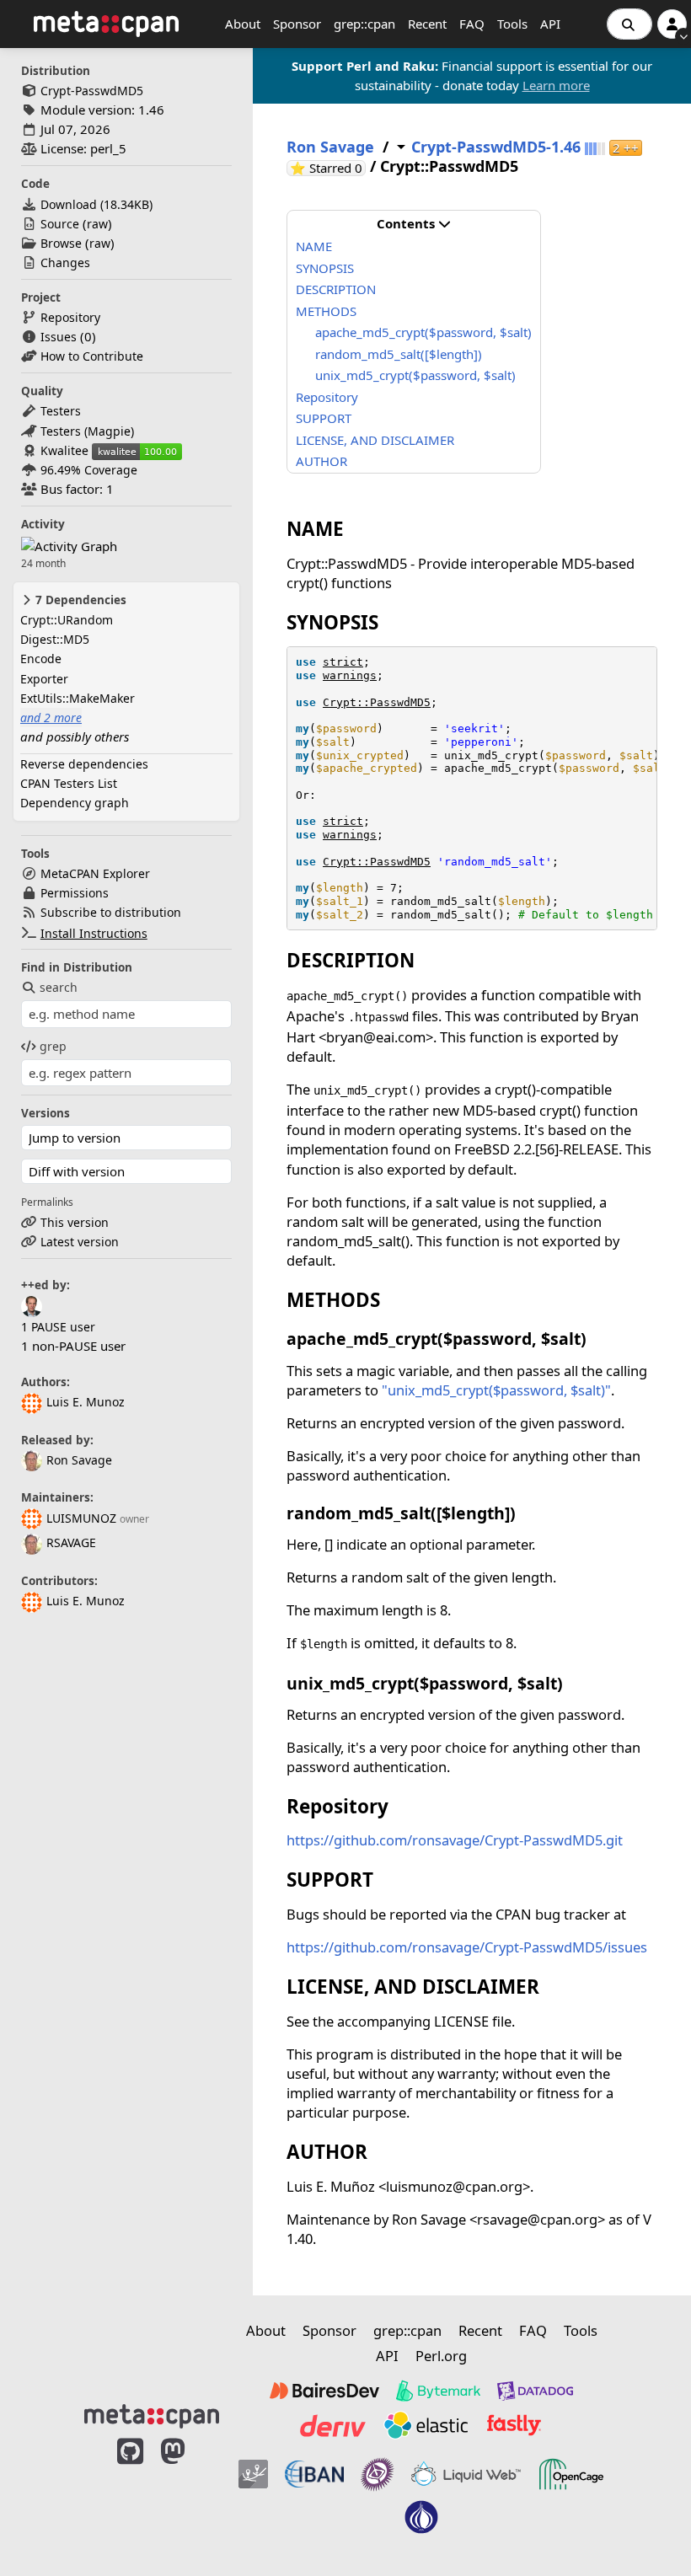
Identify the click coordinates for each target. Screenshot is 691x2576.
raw (97, 224)
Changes (65, 262)
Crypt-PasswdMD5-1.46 (496, 147)
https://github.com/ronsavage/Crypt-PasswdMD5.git (455, 1840)
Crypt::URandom (67, 620)
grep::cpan (364, 24)
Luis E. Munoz (86, 1402)
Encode (41, 659)
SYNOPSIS (325, 268)
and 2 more (51, 718)
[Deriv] (333, 2425)
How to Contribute (92, 356)
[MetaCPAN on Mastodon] (190, 2494)
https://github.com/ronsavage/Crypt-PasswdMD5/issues (467, 1947)
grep (53, 1046)
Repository (70, 317)
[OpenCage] (571, 2474)
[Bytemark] (438, 2391)
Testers (61, 411)
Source (60, 224)
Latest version (80, 1242)
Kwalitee (64, 450)
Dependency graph (75, 803)
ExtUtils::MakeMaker (78, 698)
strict (343, 662)
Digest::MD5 (55, 639)
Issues (59, 337)
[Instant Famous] (378, 2474)
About (243, 24)
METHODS (326, 311)
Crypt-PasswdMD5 (92, 91)
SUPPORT (324, 418)
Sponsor (297, 24)
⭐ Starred (328, 168)
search (59, 987)
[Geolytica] (253, 2474)
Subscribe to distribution (111, 912)
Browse (61, 243)
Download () (96, 204)
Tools (512, 24)
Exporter (44, 679)
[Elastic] (426, 2425)
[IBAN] (314, 2474)
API (550, 24)
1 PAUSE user (58, 1327)
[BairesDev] (324, 2391)
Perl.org (441, 2356)
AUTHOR (321, 461)
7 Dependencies (79, 600)
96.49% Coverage (89, 470)
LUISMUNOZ (81, 1518)
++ (626, 148)
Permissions (75, 893)
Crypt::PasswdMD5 (377, 702)
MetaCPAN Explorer (95, 873)
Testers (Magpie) (87, 431)
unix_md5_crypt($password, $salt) (415, 375)
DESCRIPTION (336, 289)
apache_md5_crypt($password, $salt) (423, 332)
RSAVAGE (71, 1542)
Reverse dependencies (84, 764)
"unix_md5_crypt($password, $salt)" (496, 1390)
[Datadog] (535, 2391)
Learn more (556, 85)
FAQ (472, 24)
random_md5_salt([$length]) (399, 354)
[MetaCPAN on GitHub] (130, 2494)
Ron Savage (79, 1460)
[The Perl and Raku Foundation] (421, 2517)
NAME (314, 246)
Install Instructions (94, 933)
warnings (350, 675)
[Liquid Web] (466, 2474)
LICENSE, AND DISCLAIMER (375, 440)
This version (75, 1222)
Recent (427, 24)
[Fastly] (514, 2425)
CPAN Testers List (69, 783)
